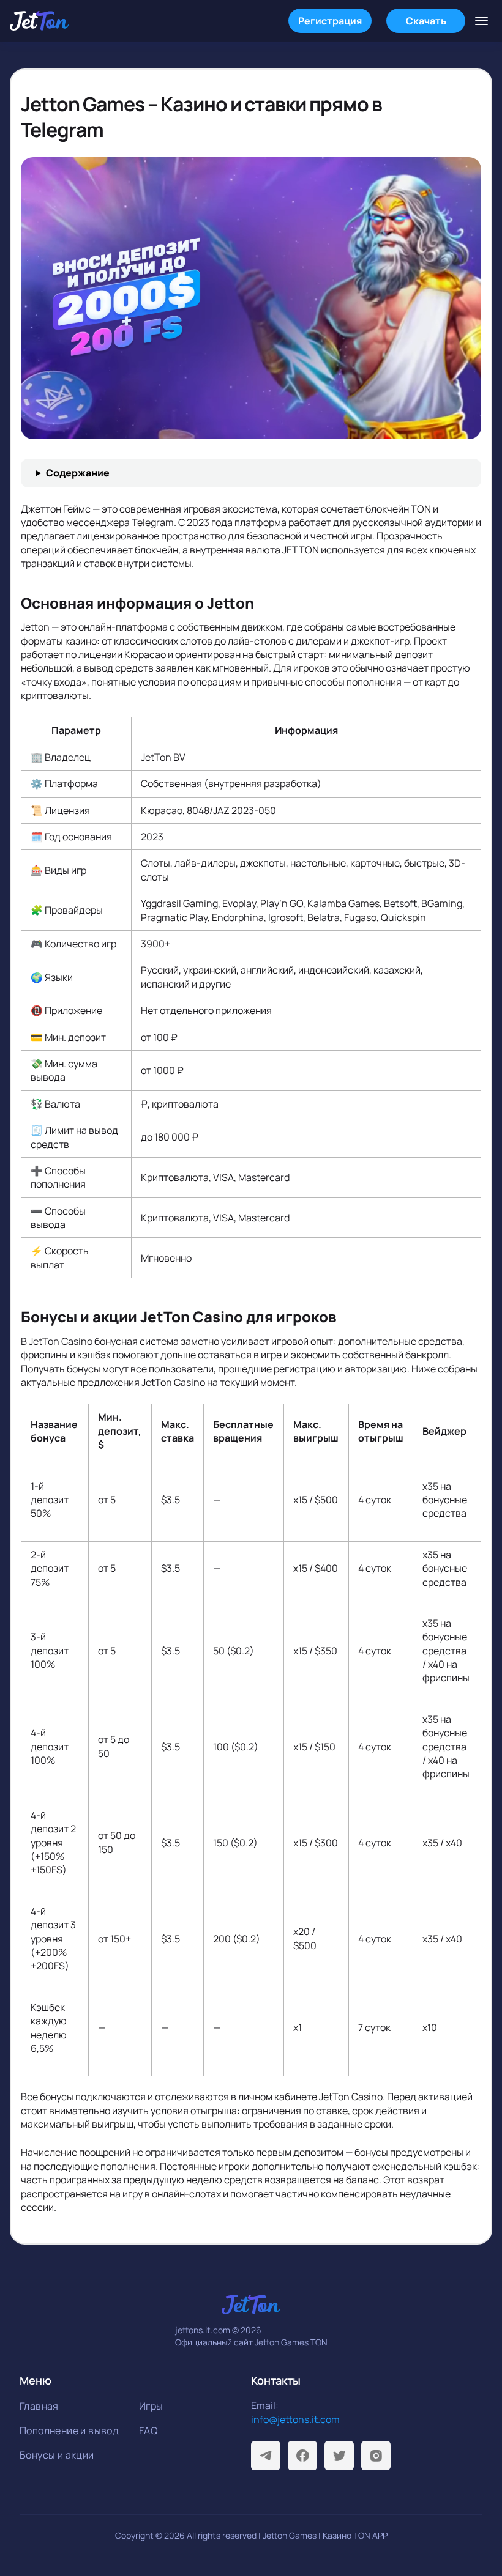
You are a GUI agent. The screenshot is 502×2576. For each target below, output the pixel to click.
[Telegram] (266, 2456)
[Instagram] (376, 2456)
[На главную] (39, 21)
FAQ (148, 2430)
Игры (151, 2406)
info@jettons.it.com (295, 2419)
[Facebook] (302, 2456)
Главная (39, 2406)
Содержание (78, 473)
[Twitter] (339, 2456)
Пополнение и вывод (69, 2430)
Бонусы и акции (57, 2455)
